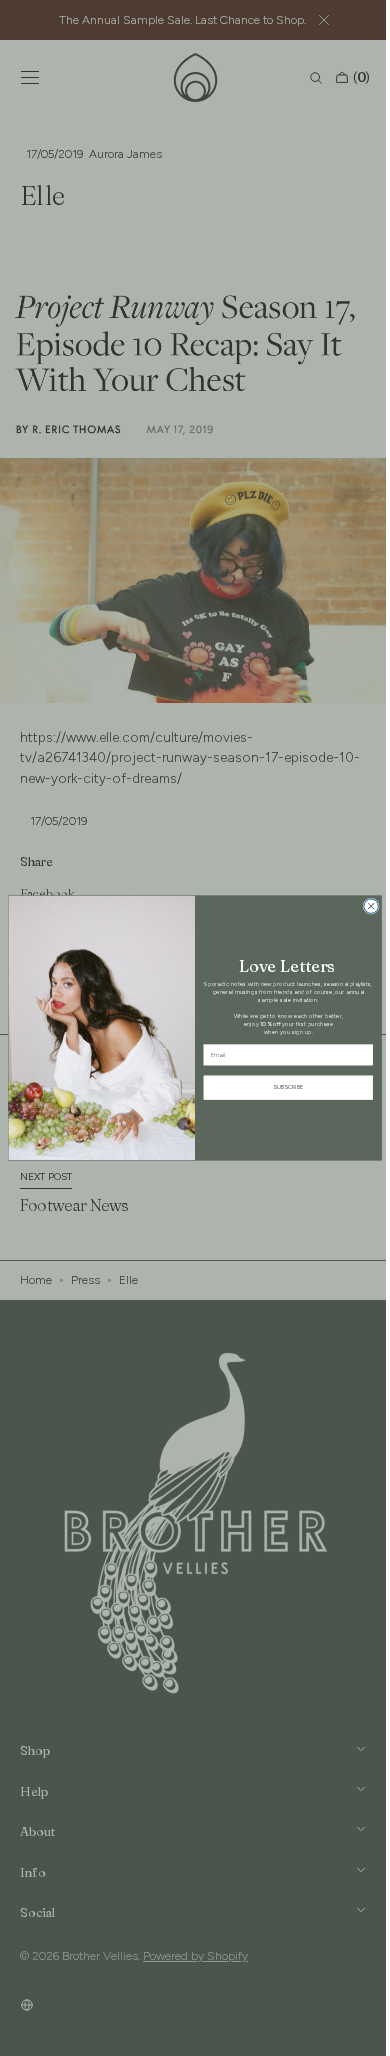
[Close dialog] (363, 906)
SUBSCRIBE (281, 1087)
